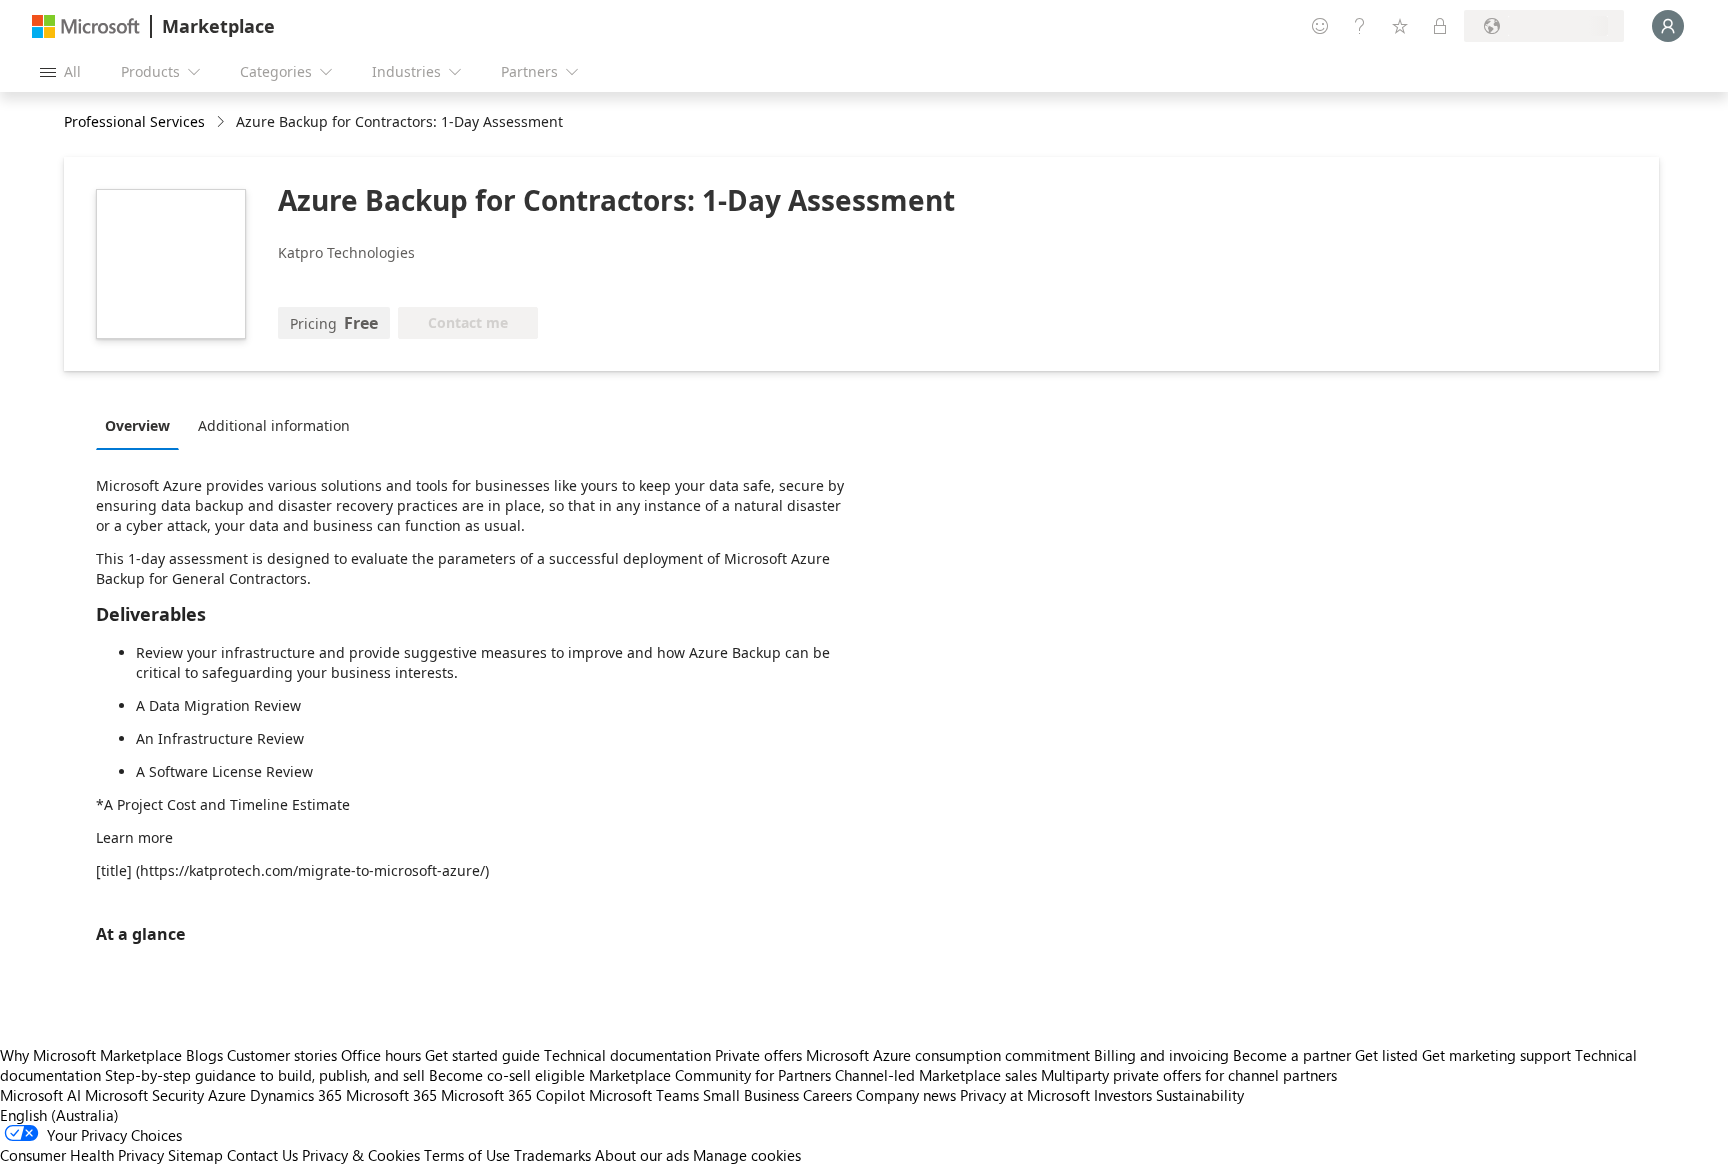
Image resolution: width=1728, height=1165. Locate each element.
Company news (906, 1095)
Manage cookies (747, 1155)
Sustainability (1200, 1095)
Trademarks (552, 1155)
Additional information (274, 425)
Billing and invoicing (1161, 1055)
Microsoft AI (40, 1095)
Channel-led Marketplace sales (936, 1075)
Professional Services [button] (134, 121)
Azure (227, 1095)
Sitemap (195, 1155)
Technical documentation (627, 1055)
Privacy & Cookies (361, 1155)
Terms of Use (467, 1155)
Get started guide (482, 1055)
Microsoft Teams (644, 1095)
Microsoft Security (144, 1095)
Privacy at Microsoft (1025, 1095)
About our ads (642, 1155)
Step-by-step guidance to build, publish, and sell (265, 1075)
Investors (1123, 1095)
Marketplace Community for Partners (710, 1075)
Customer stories (282, 1055)
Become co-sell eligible (507, 1075)
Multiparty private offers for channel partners (1189, 1075)
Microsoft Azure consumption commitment (950, 1055)
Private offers (758, 1055)
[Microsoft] (86, 26)
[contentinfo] (222, 122)
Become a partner (1292, 1055)
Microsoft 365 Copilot (513, 1095)
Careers (827, 1095)
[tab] (142, 425)
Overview (137, 425)
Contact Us (262, 1155)
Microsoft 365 (391, 1095)
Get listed (1386, 1055)
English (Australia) (59, 1115)
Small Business (751, 1095)
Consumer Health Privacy (82, 1155)
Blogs (204, 1055)
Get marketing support (1496, 1055)
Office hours (381, 1055)
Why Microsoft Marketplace (91, 1055)
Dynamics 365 (296, 1095)
